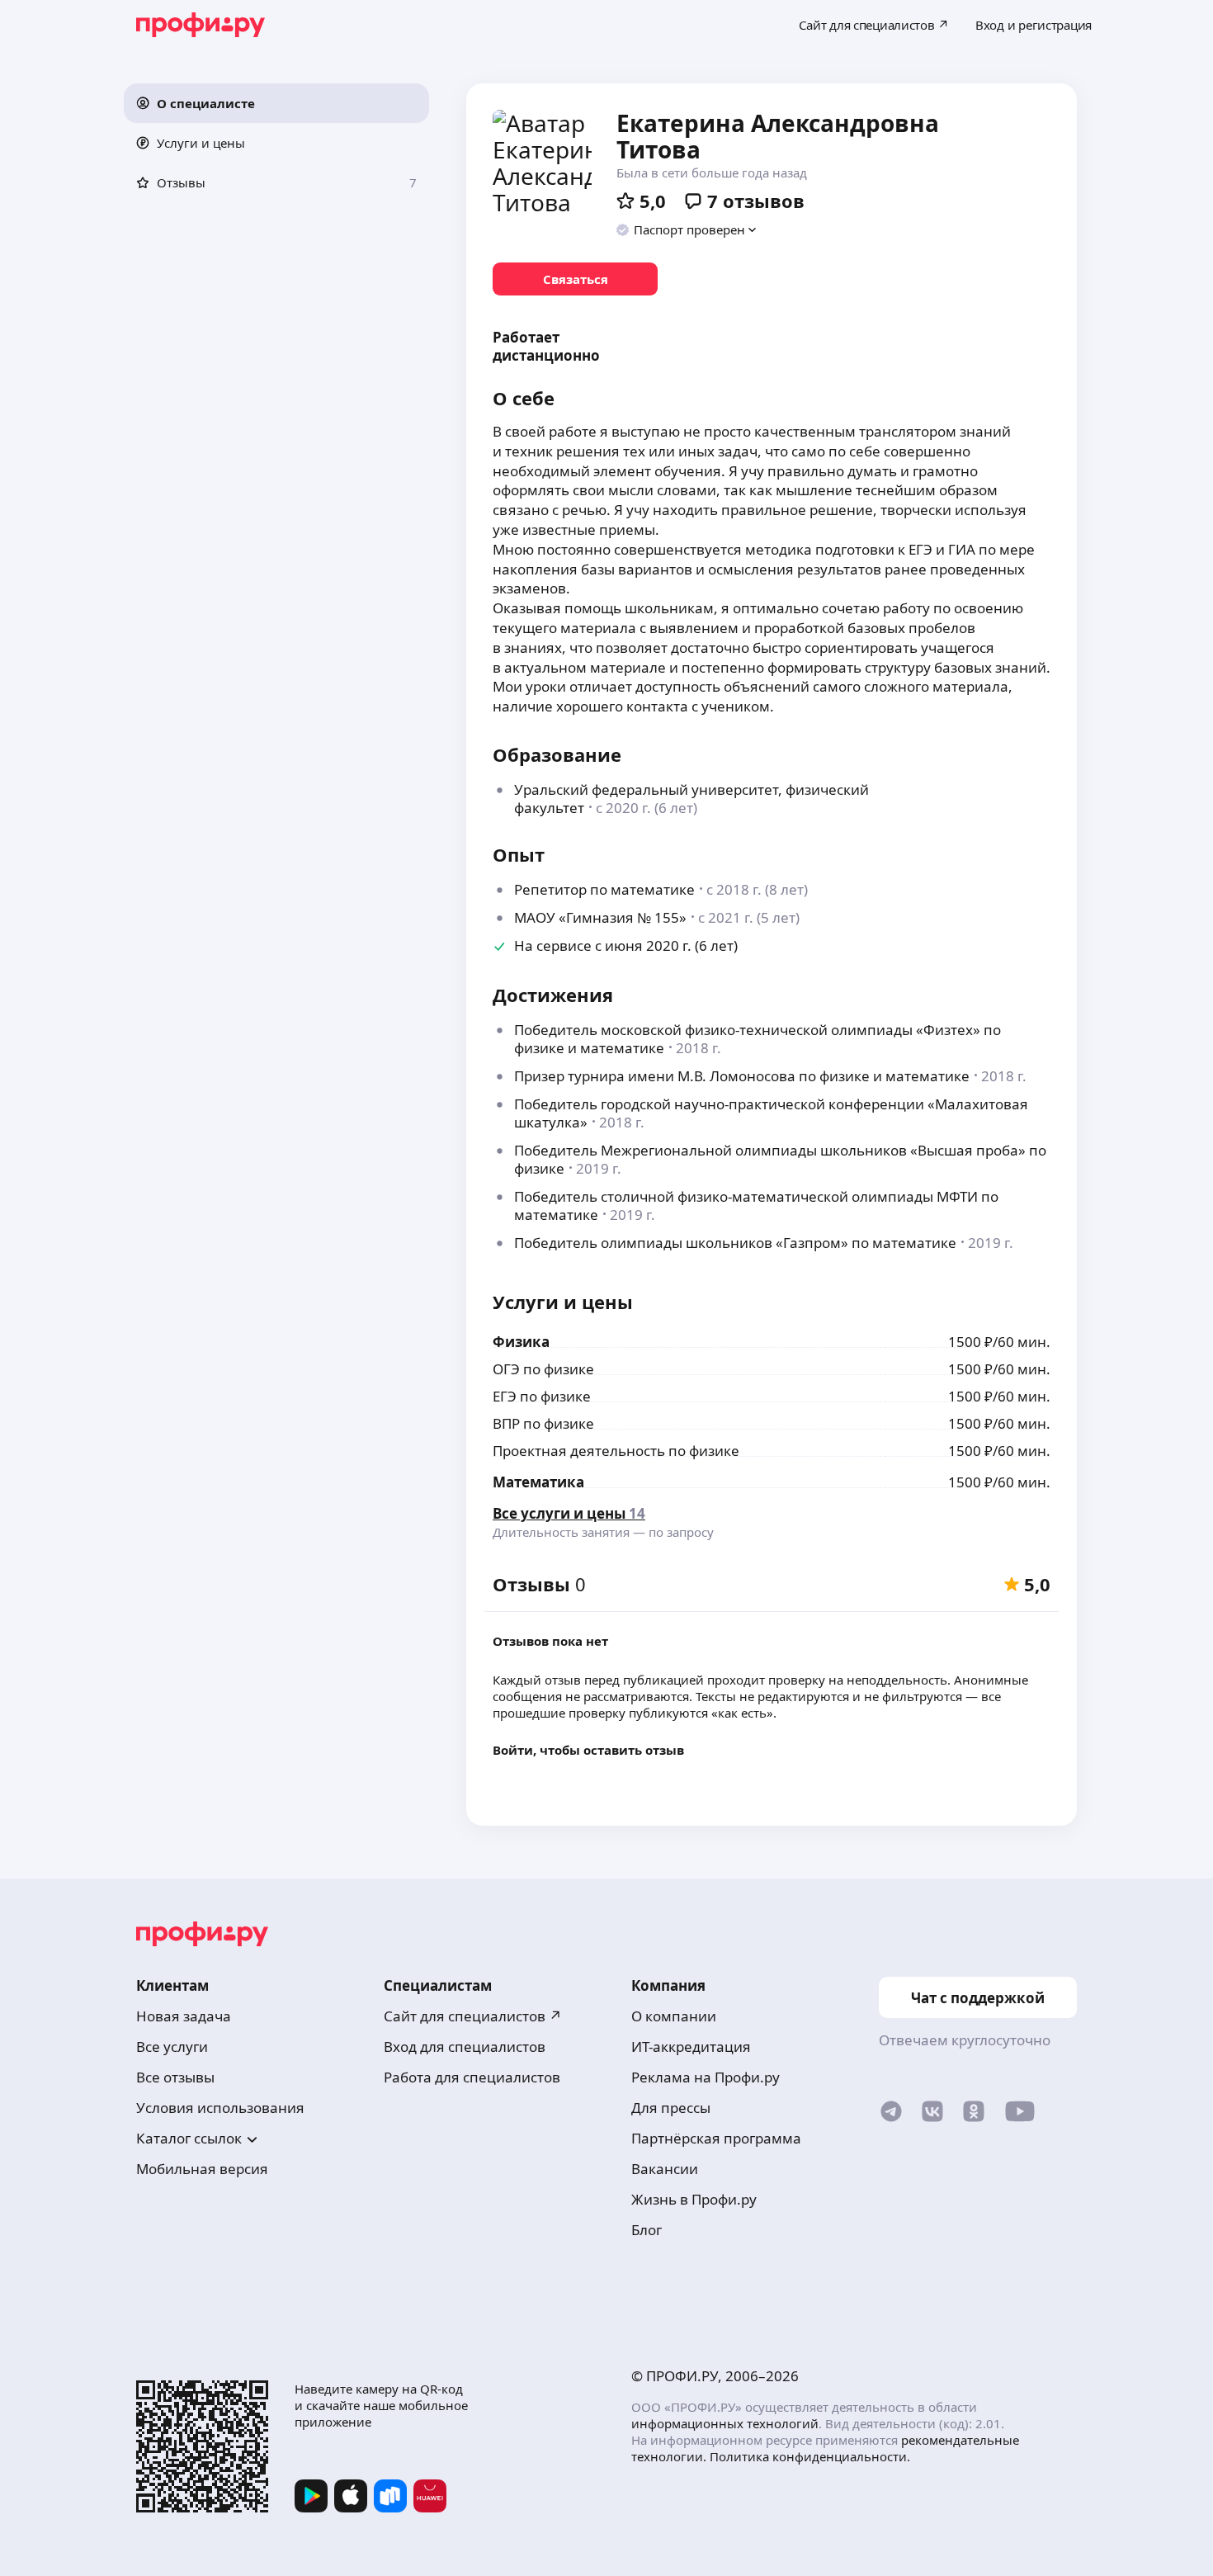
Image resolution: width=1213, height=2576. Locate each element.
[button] (276, 103)
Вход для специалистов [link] (465, 2047)
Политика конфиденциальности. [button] (810, 2456)
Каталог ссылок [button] (189, 2138)
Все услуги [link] (172, 2047)
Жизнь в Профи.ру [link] (694, 2199)
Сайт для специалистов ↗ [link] (473, 2016)
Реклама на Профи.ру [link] (706, 2077)
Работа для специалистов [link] (472, 2077)
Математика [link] (538, 1482)
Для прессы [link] (671, 2108)
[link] (575, 279)
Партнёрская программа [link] (716, 2138)
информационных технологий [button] (725, 2423)
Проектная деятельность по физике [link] (616, 1451)
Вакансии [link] (665, 2169)
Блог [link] (647, 2230)
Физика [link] (521, 1342)
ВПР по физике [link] (543, 1423)
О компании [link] (674, 2016)
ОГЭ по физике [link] (543, 1369)
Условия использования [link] (220, 2108)
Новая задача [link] (184, 2016)
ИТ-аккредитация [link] (691, 2047)
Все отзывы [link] (175, 2077)
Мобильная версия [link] (202, 2169)
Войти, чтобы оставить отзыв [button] (588, 1750)
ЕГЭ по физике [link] (542, 1396)
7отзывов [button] (756, 201)
